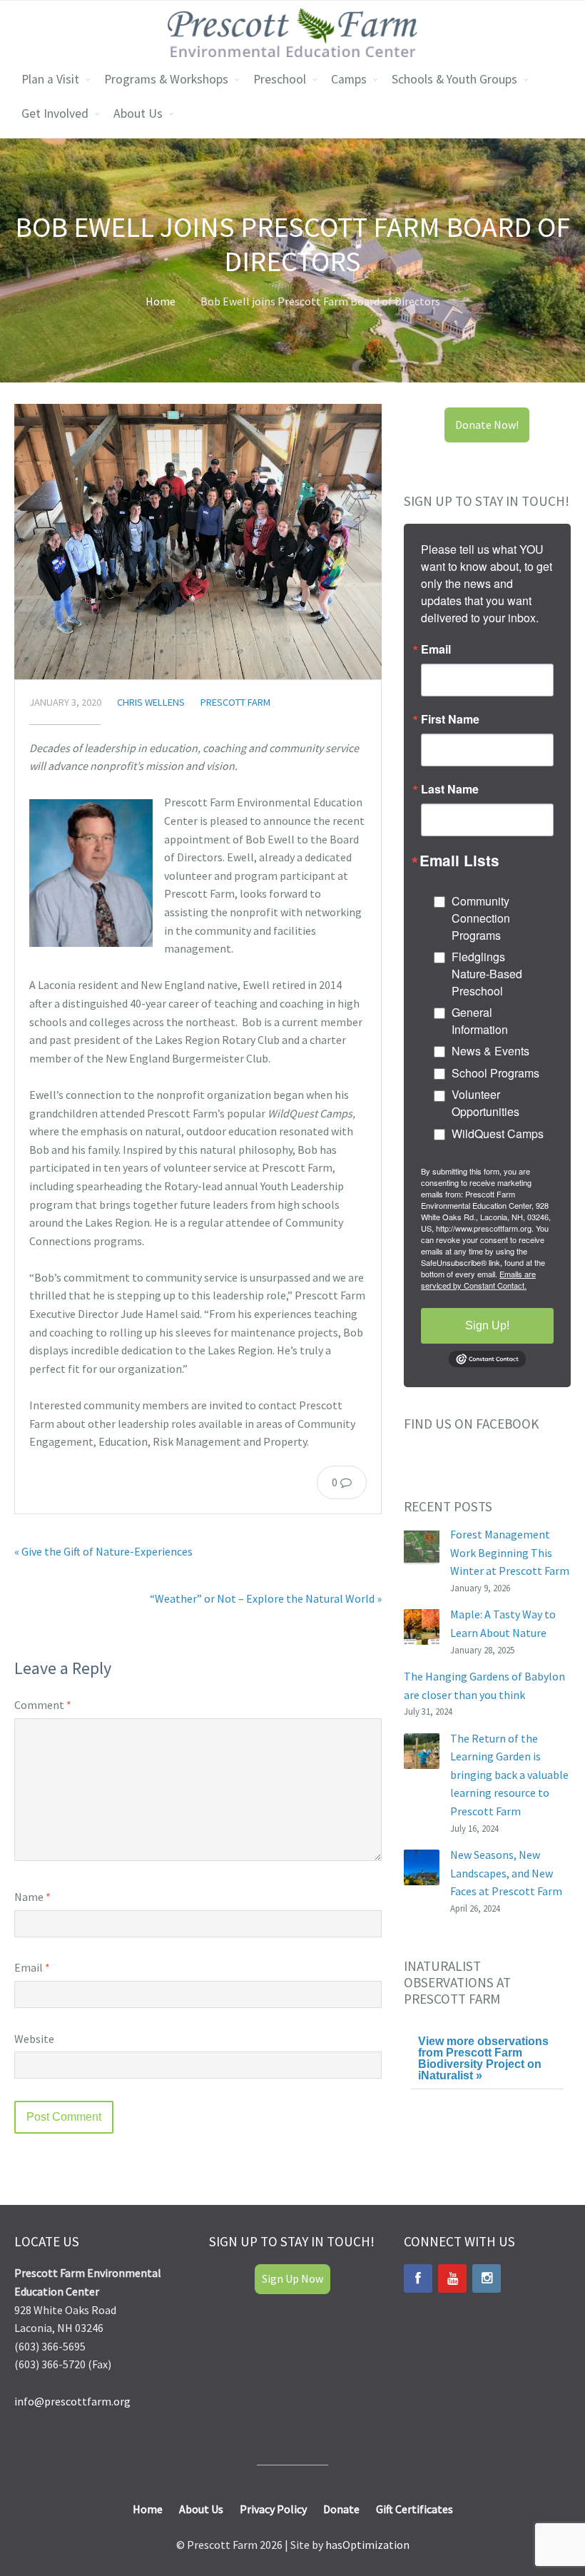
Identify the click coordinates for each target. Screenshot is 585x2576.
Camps (349, 79)
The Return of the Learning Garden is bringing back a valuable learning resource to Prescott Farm (509, 1775)
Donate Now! (487, 425)
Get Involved (55, 113)
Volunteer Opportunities (485, 1103)
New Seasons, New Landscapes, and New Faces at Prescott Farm (506, 1873)
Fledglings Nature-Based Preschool (487, 974)
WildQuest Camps (498, 1134)
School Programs (495, 1073)
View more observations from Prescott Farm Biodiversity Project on (483, 2058)
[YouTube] (452, 2278)
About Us (138, 113)
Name (32, 1897)
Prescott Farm (235, 702)
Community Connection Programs (481, 918)
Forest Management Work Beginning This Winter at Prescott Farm (510, 1552)
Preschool (280, 79)
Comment (43, 1705)
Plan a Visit (50, 79)
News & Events (490, 1051)
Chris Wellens (151, 702)
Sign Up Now (292, 2278)
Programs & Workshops (166, 79)
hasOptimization (367, 2545)
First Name (450, 719)
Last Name (450, 789)
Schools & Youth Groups (454, 79)
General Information (480, 1021)
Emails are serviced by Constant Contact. (478, 1279)
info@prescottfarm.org (72, 2401)
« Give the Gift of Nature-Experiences (103, 1551)
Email (32, 1967)
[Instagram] (487, 2278)
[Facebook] (418, 2278)
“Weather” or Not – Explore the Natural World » (266, 1598)
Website (34, 2039)
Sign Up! (487, 1325)
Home (161, 301)
